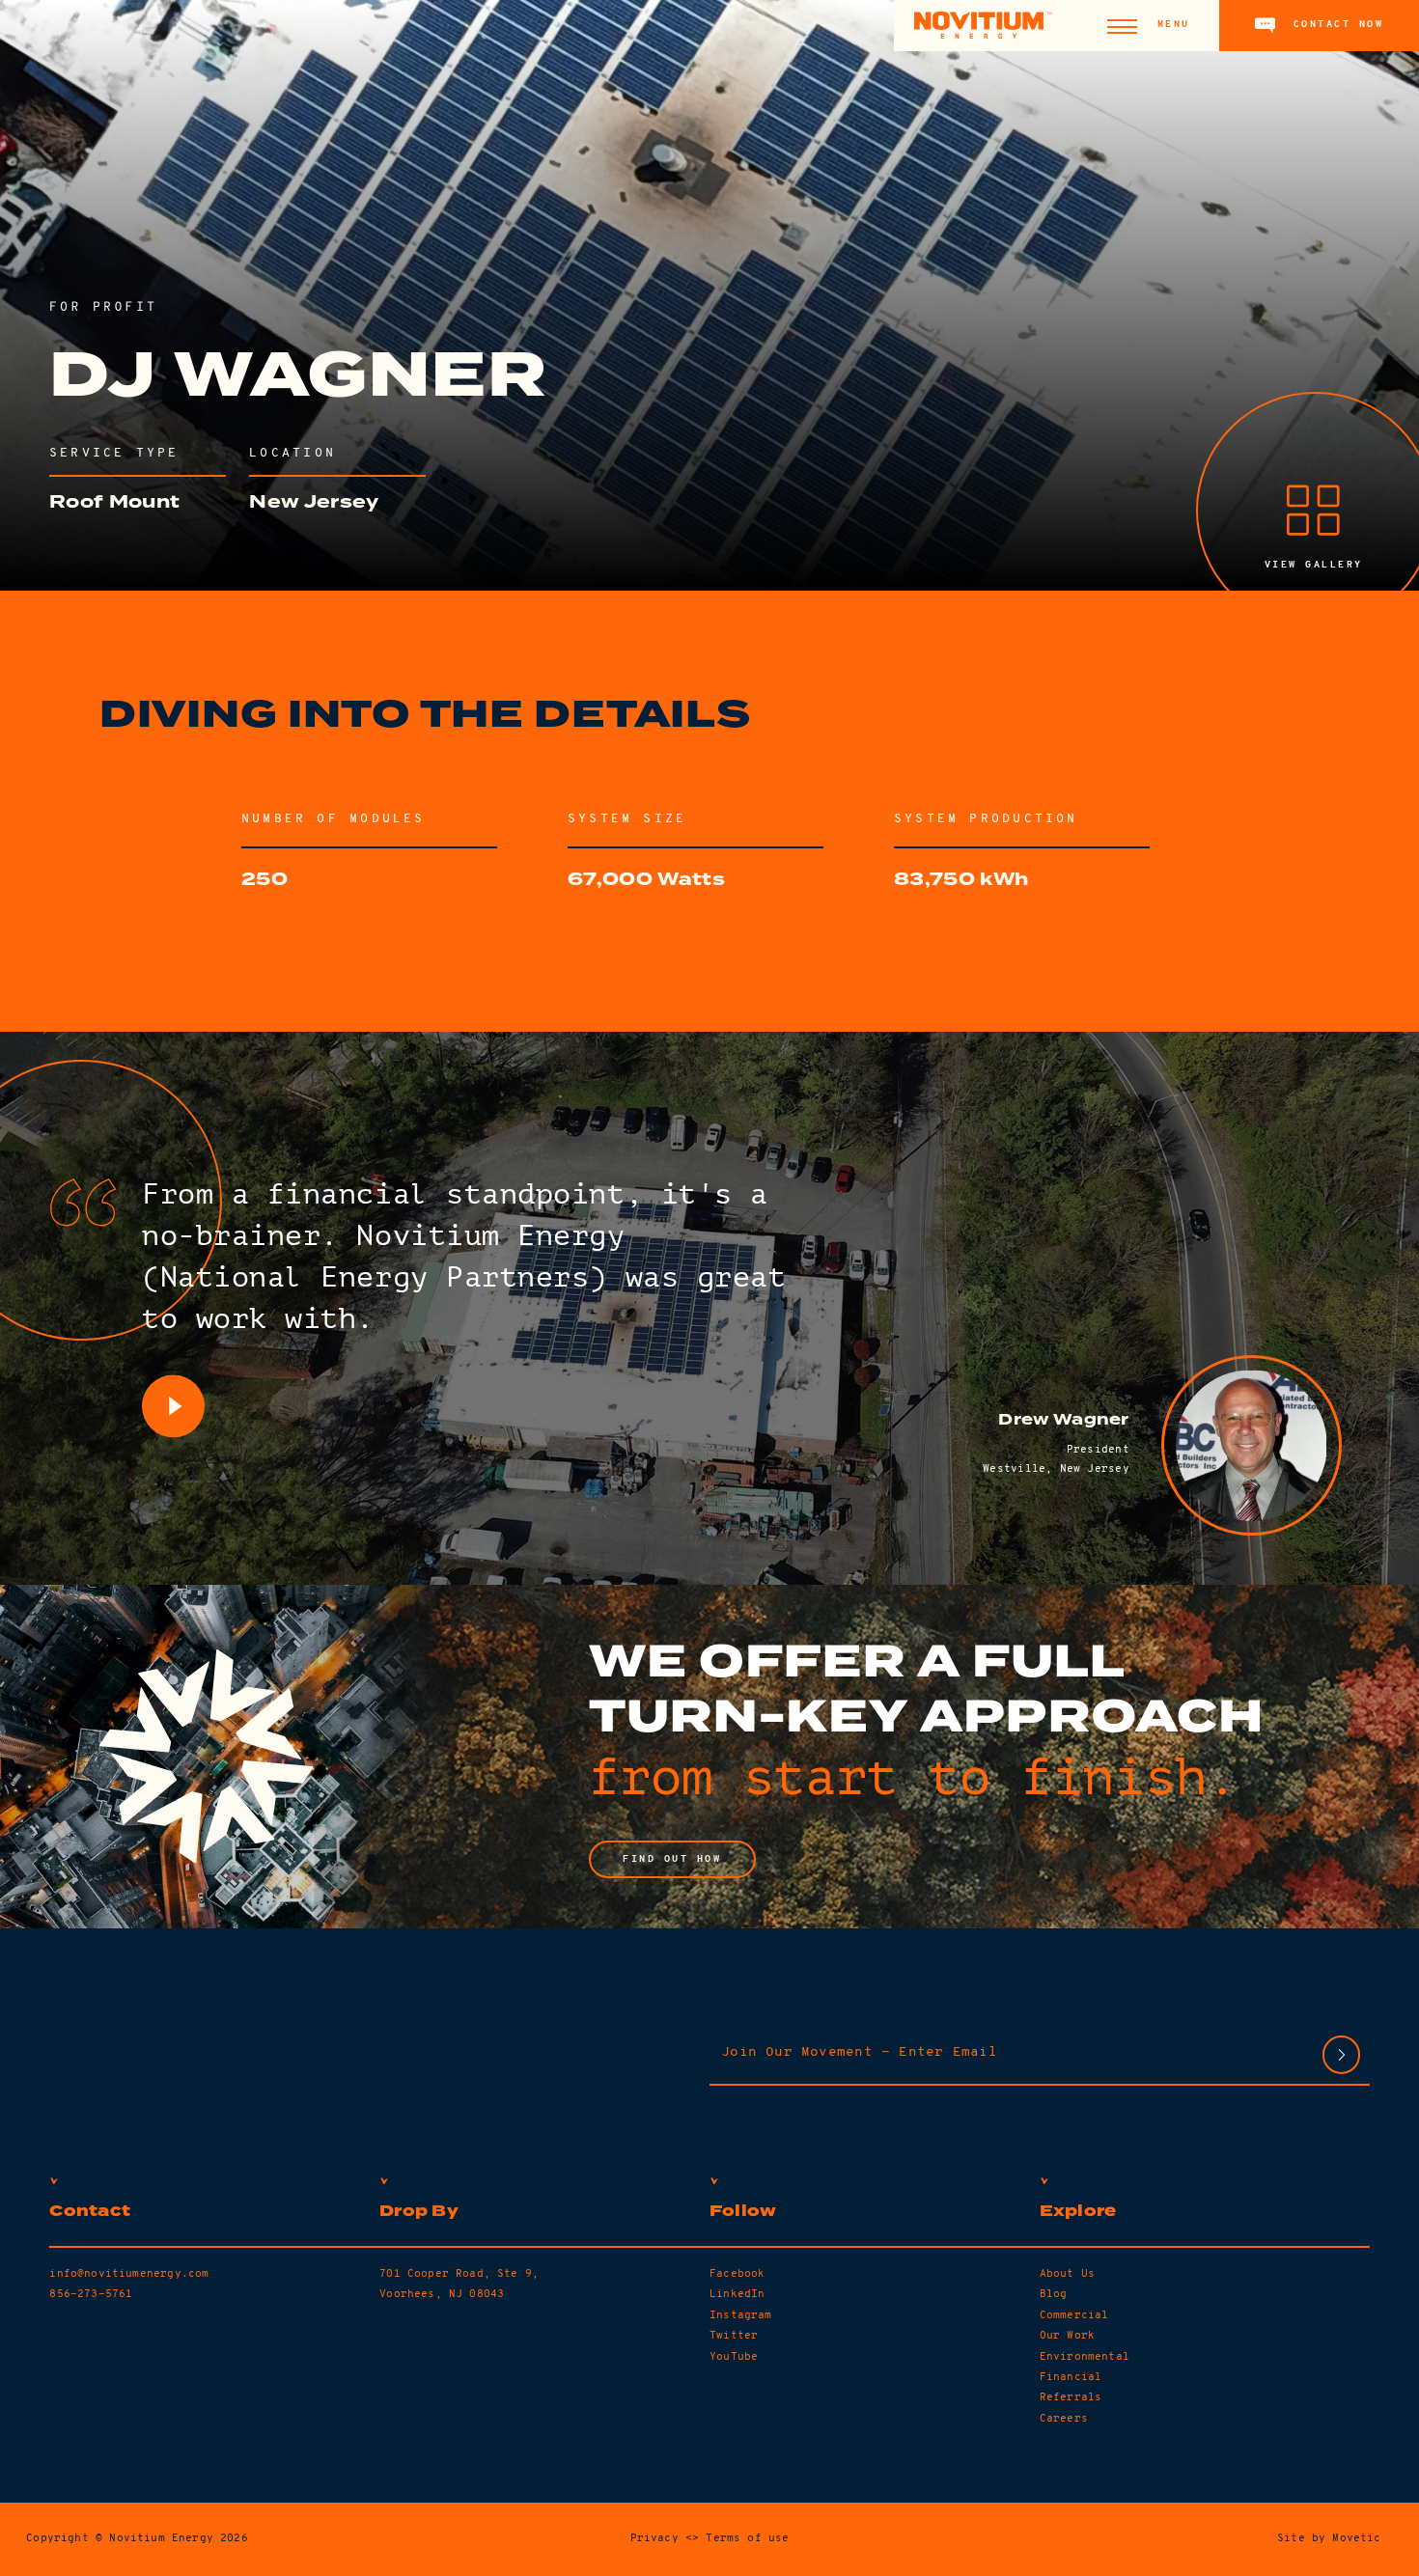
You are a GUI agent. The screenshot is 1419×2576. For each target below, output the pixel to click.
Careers (1064, 2419)
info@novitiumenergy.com (129, 2274)
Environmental (1085, 2357)
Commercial (1074, 2315)
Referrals (1071, 2397)
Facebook (737, 2274)
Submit (1341, 2054)
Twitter (734, 2336)
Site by (1329, 2538)
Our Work (1067, 2336)
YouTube (734, 2357)
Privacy (654, 2538)
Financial (1071, 2377)
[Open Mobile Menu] (1122, 26)
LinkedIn (737, 2294)
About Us (1067, 2274)
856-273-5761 (91, 2294)
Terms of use (747, 2538)
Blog (1054, 2294)
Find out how (673, 1859)
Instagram (741, 2315)
